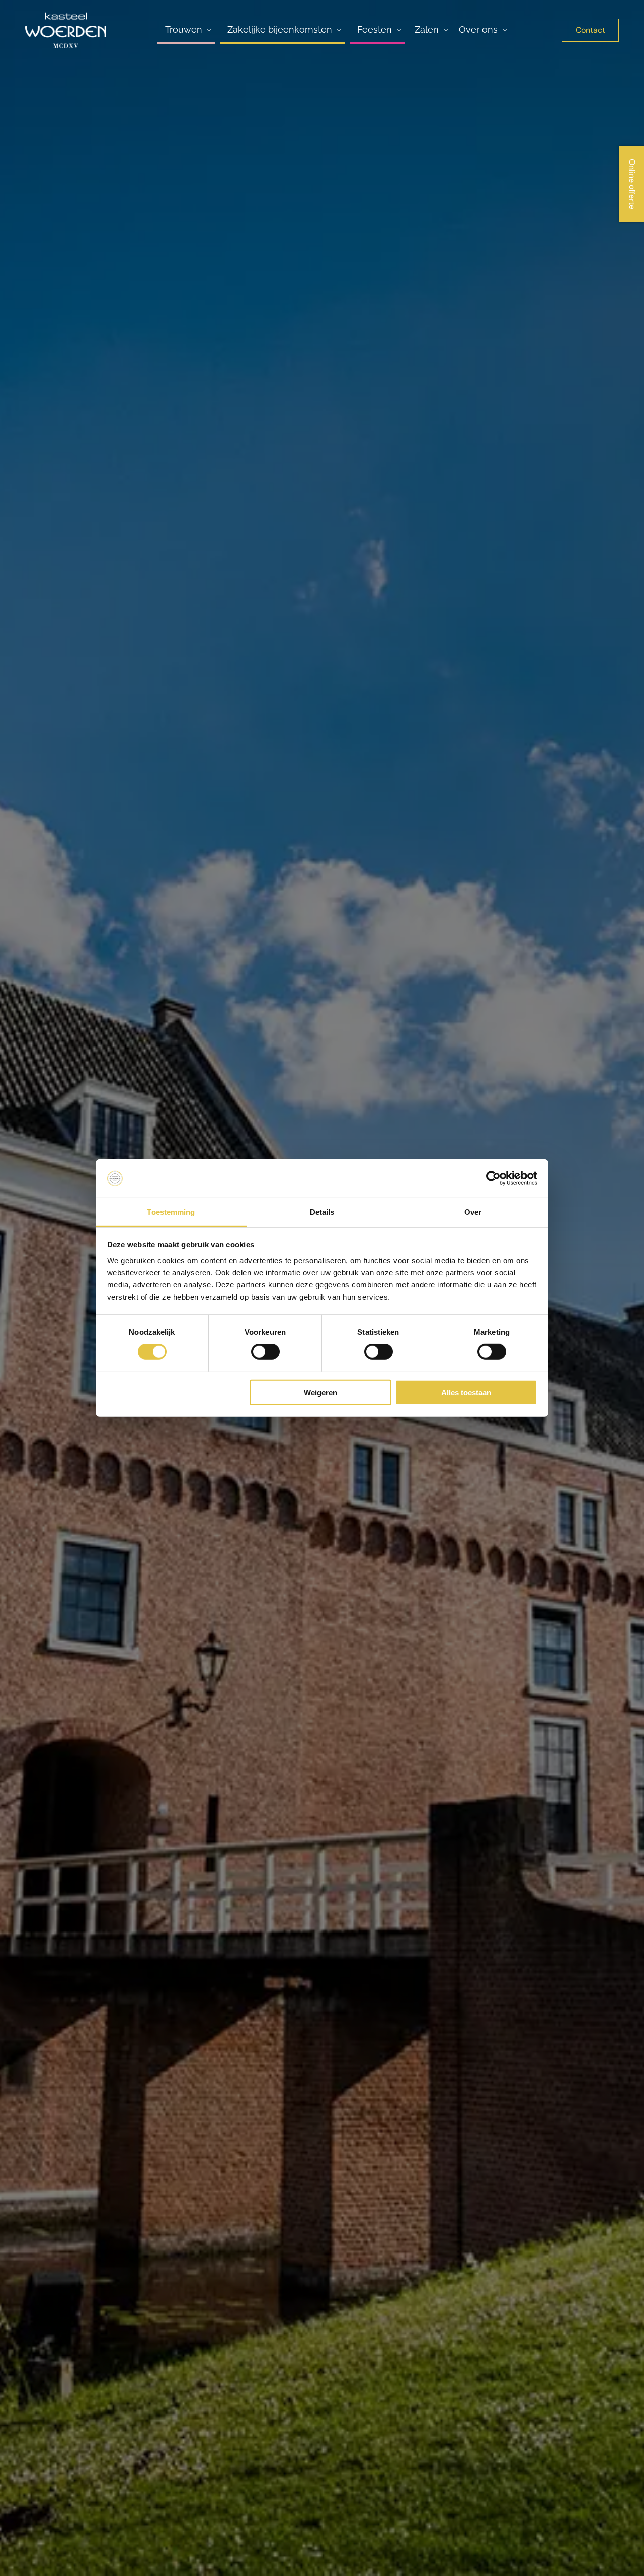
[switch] (265, 1352)
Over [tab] (473, 1212)
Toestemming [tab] (171, 1212)
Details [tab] (322, 1212)
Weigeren (320, 1392)
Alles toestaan (466, 1392)
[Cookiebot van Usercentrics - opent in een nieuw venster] (493, 1178)
